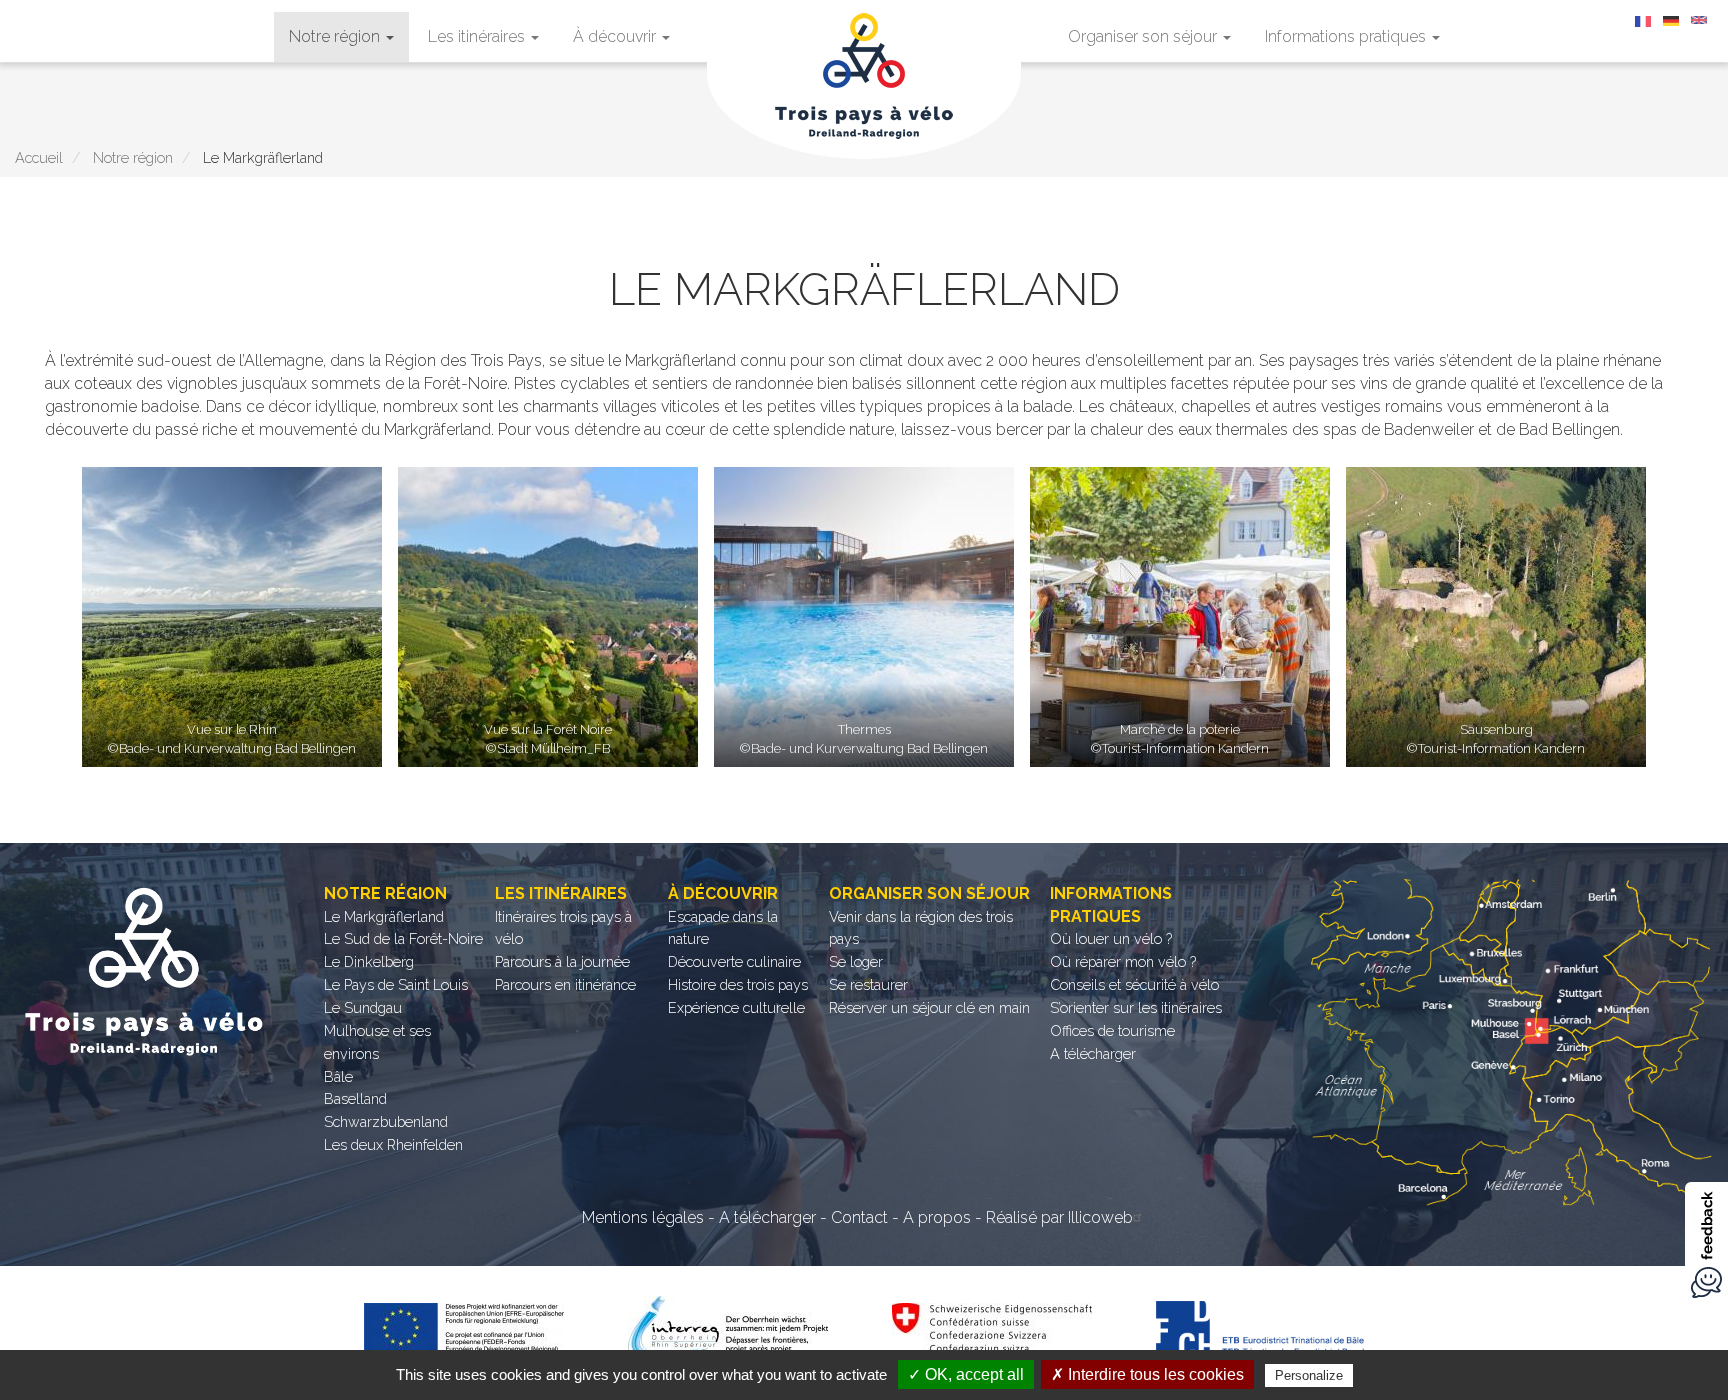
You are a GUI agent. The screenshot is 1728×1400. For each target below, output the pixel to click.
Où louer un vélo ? (1111, 938)
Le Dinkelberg (369, 961)
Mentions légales (643, 1217)
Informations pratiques (1347, 36)
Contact (859, 1217)
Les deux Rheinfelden (393, 1144)
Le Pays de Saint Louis (396, 984)
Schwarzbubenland (386, 1121)
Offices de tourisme (1112, 1030)
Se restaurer (868, 984)
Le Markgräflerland (384, 916)
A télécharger (1093, 1053)
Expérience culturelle (736, 1007)
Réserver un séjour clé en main (929, 1007)
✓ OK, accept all (966, 1374)
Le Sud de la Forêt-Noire (403, 938)
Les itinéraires (478, 36)
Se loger (856, 961)
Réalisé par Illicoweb (1059, 1217)
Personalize (1309, 1375)
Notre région (336, 36)
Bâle (338, 1076)
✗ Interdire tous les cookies (1147, 1374)
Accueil (39, 157)
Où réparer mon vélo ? (1123, 961)
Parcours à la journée (562, 961)
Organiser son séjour (1144, 36)
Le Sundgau (363, 1007)
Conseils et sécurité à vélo (1134, 984)
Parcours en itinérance (565, 984)
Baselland (355, 1098)
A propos (937, 1217)
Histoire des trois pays (738, 984)
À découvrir (616, 36)
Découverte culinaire (734, 961)
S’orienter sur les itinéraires (1136, 1007)
